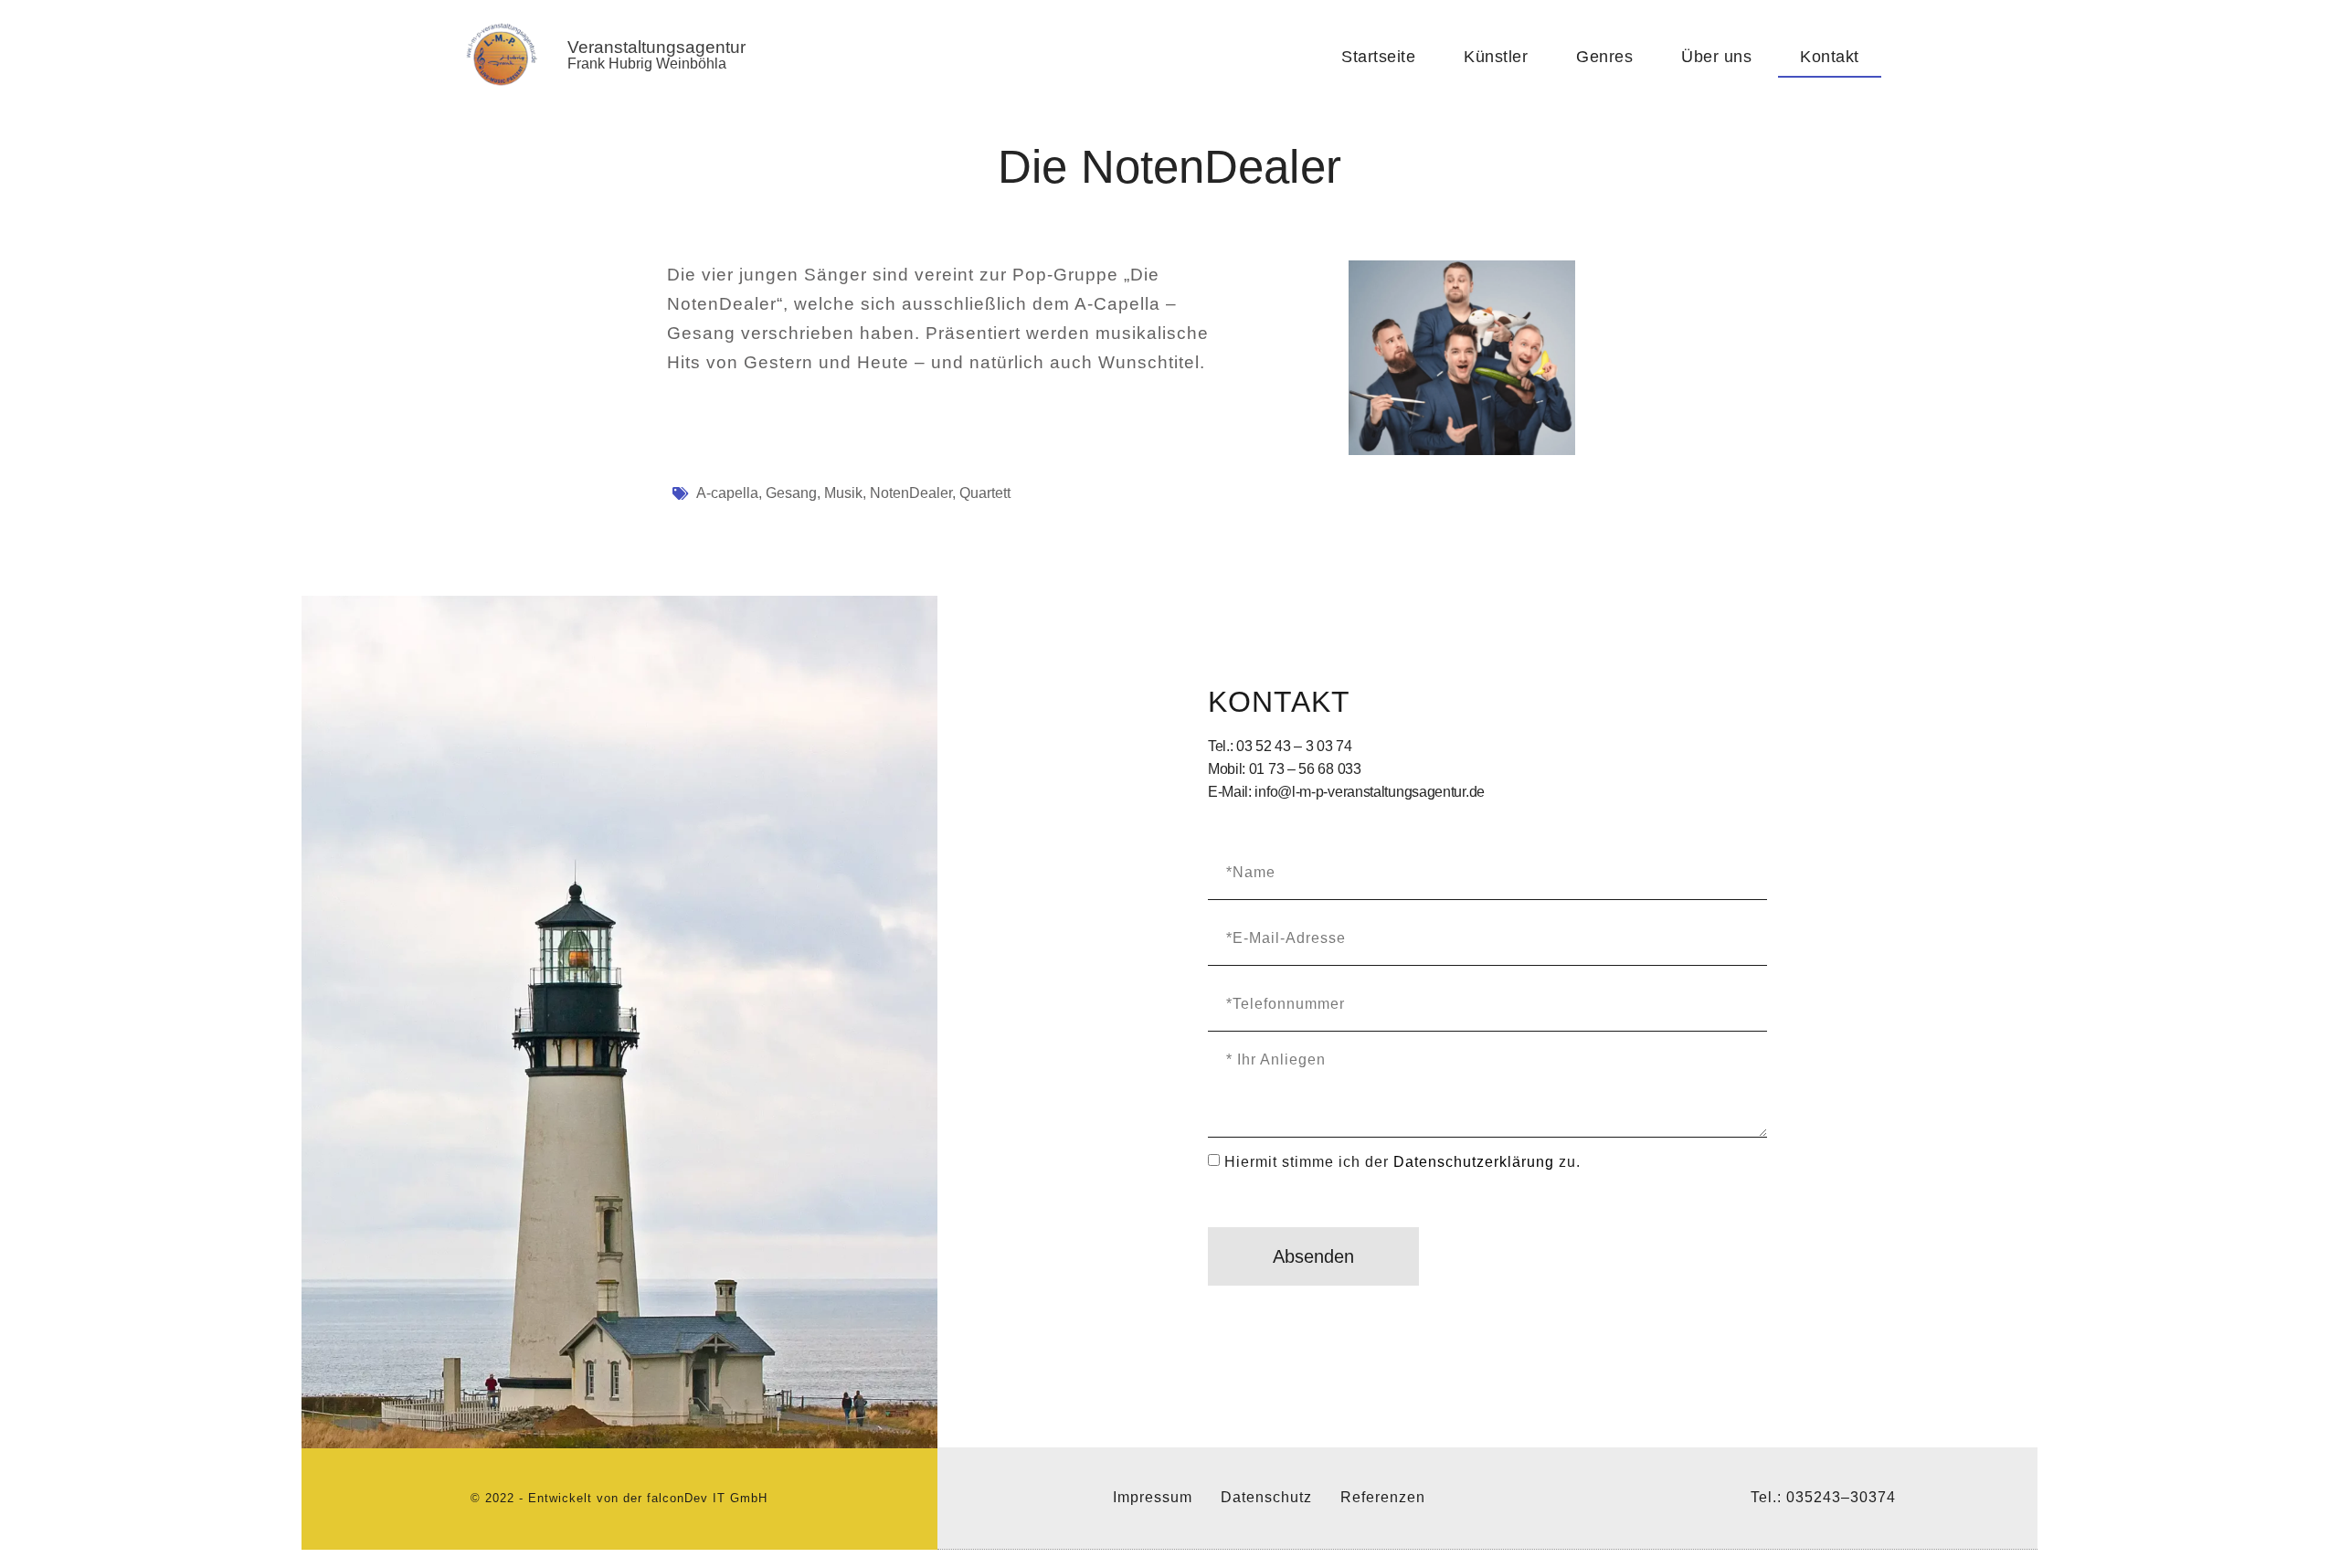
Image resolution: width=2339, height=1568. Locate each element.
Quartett (985, 493)
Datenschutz (1266, 1497)
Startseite (1378, 57)
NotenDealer (911, 493)
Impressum (1153, 1497)
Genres (1604, 57)
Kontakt (1830, 57)
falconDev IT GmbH (707, 1498)
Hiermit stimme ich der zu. (1402, 1161)
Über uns (1716, 57)
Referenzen (1383, 1497)
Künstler (1496, 57)
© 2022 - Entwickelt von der (559, 1498)
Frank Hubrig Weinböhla (647, 64)
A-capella (727, 493)
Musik (843, 493)
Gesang (791, 493)
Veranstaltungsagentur (656, 47)
